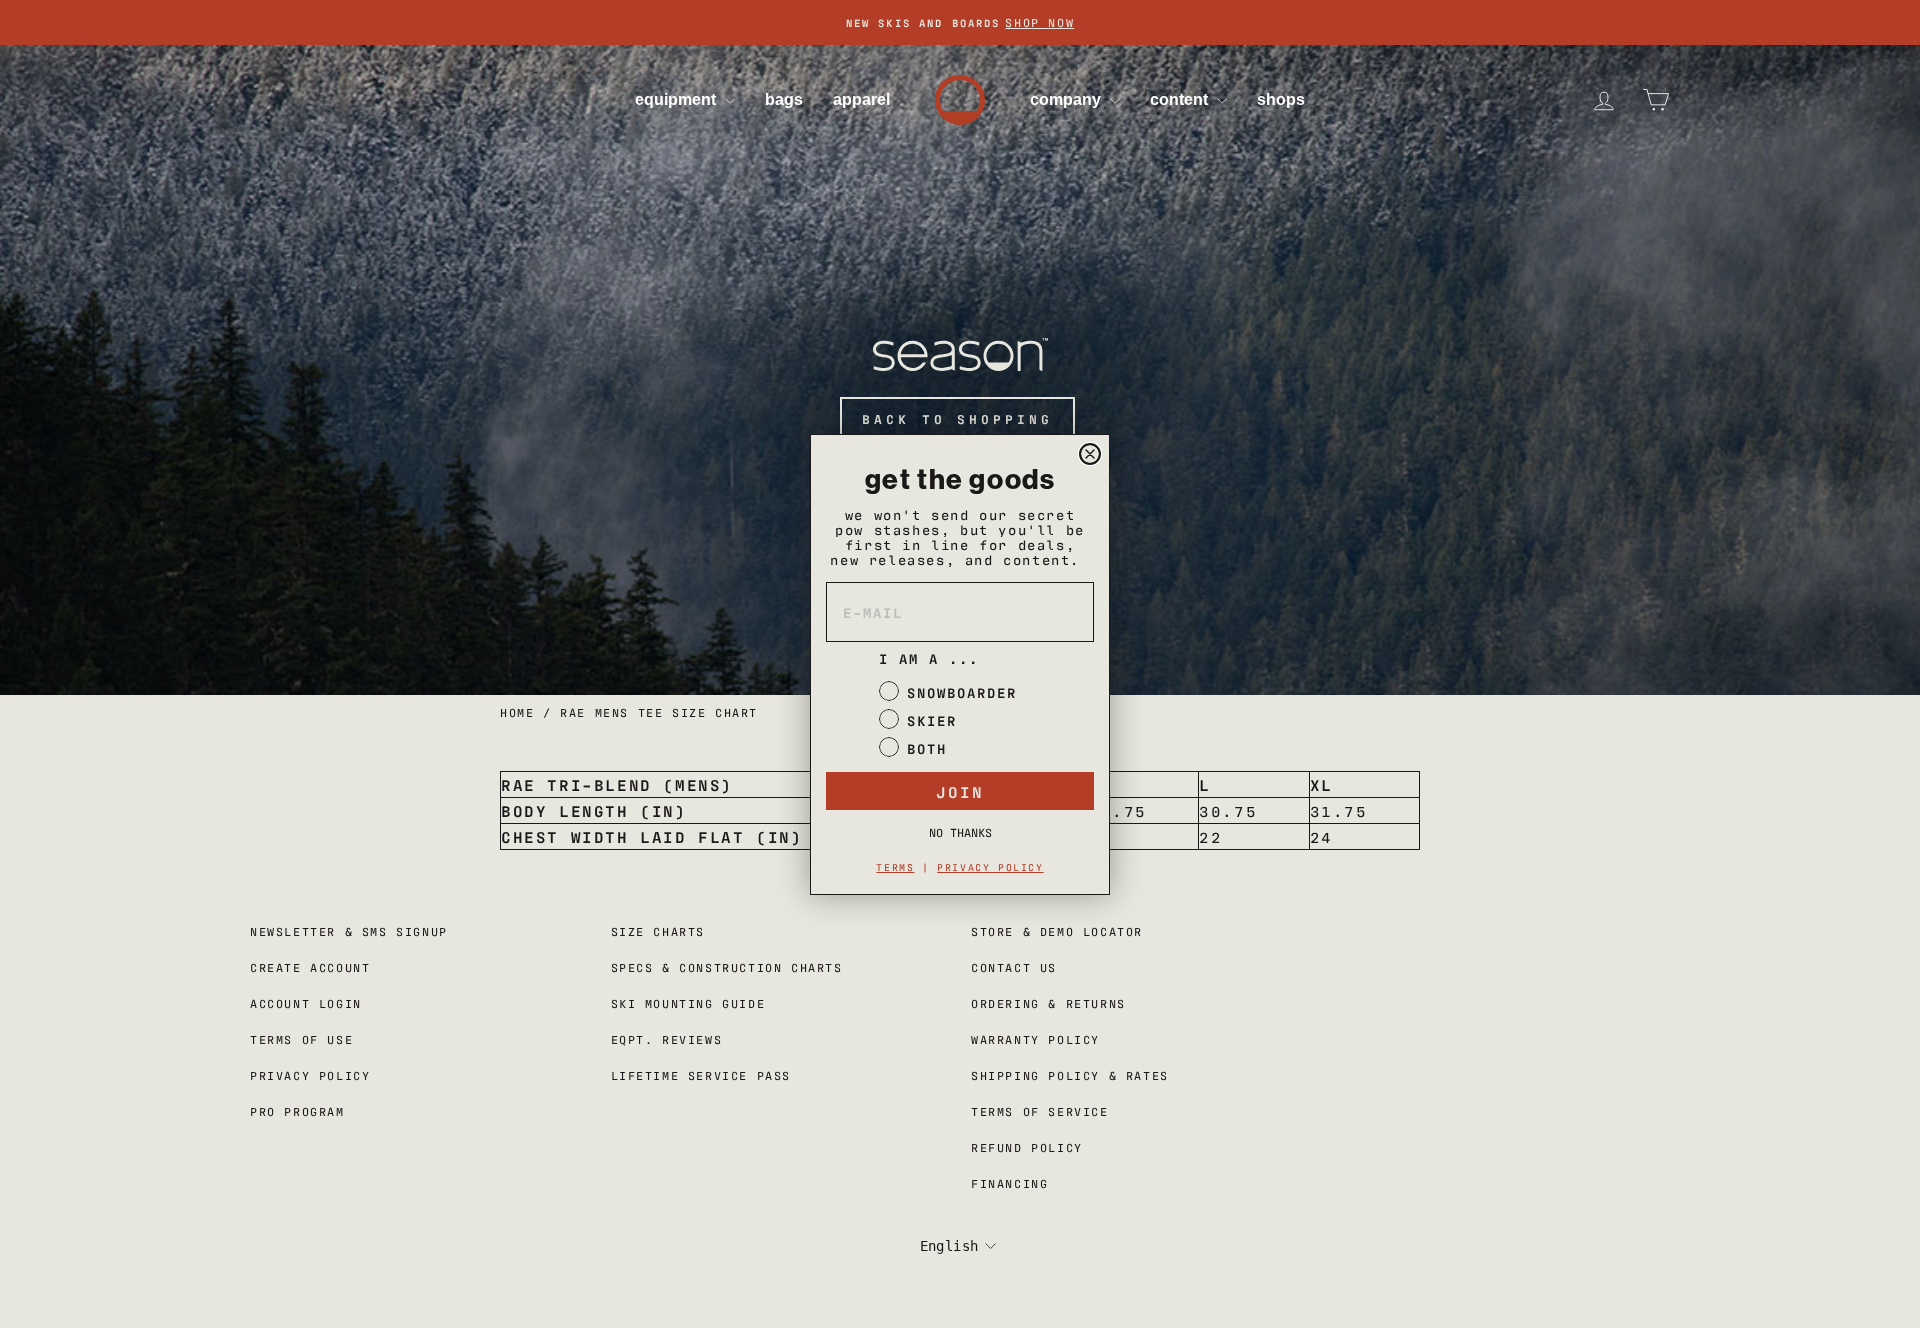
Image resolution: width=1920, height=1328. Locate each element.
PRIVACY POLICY (990, 866)
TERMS (895, 866)
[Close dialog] (1090, 454)
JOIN (960, 791)
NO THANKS (960, 832)
